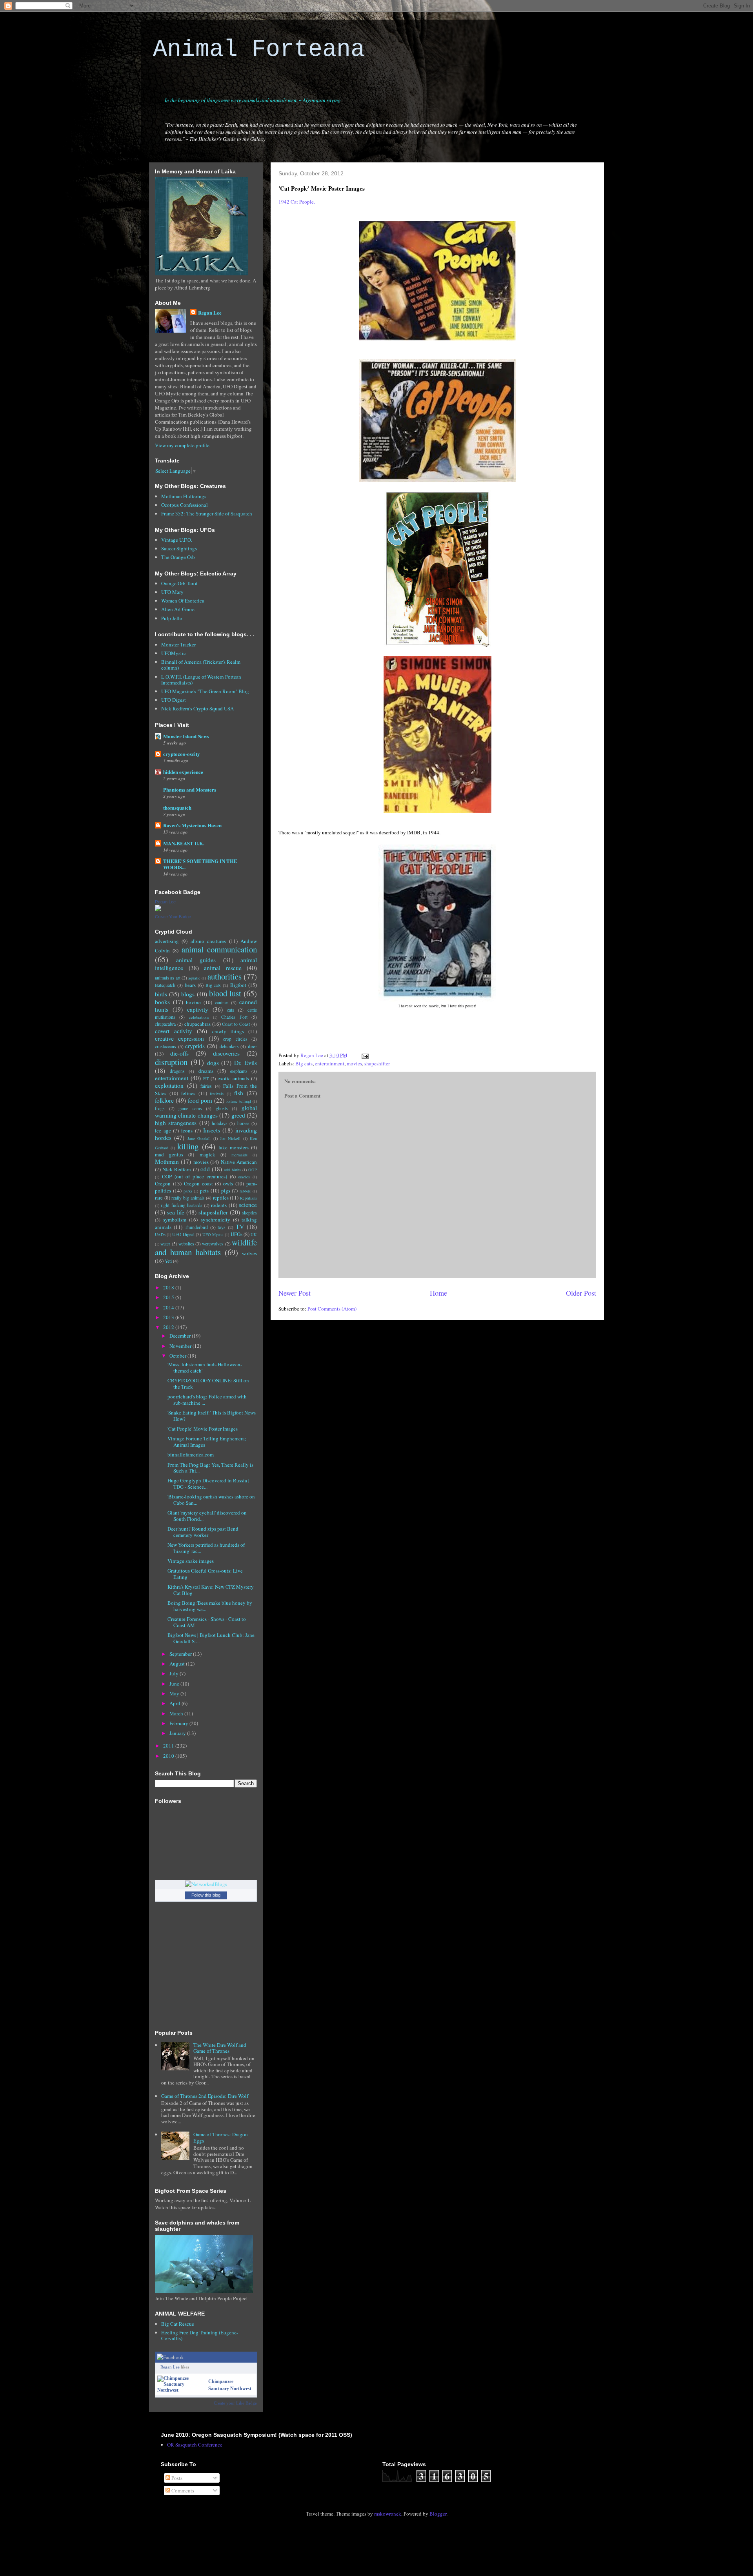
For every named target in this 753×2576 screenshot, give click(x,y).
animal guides (196, 960)
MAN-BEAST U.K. (184, 843)
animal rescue (223, 968)
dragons (177, 1071)
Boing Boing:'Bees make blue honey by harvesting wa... (210, 1606)
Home (438, 1293)
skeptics (249, 1213)
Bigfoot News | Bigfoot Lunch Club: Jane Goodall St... (211, 1638)
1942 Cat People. (297, 202)
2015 (169, 1297)
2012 (169, 1327)
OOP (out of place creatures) (195, 1176)
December (181, 1336)
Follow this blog (206, 1895)
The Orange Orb (178, 557)
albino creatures (208, 941)
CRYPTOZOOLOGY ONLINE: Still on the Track (208, 1384)
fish (239, 1093)
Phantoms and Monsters (190, 789)
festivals (217, 1094)
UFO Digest (174, 700)
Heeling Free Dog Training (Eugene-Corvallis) (200, 2336)
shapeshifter (377, 1063)
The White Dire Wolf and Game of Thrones (220, 2048)
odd (205, 1169)
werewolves (213, 1244)
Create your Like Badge (235, 2403)
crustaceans (166, 1046)
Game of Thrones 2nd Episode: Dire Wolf (205, 2096)
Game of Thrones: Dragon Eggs (221, 2137)
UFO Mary (172, 592)
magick (207, 1154)
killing (188, 1146)
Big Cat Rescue (178, 2324)
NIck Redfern (177, 1169)
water (165, 1244)
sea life (176, 1212)
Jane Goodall (199, 1138)
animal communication (219, 949)
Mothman (167, 1161)
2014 (169, 1307)
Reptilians (248, 1198)
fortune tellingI (239, 1101)
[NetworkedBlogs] (206, 1884)
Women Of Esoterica (183, 601)
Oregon (163, 1183)
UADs (160, 1234)
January (178, 1733)
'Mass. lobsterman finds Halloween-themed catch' (205, 1367)
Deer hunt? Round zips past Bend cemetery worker (203, 1532)
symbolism (175, 1220)
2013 (169, 1317)
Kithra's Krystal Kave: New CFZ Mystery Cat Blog (211, 1590)
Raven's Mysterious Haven (192, 825)
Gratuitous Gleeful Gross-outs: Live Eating (205, 1574)
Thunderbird (196, 1227)
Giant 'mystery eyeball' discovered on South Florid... (207, 1516)
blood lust (225, 993)
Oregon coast (198, 1183)
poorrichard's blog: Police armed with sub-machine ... (207, 1400)
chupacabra (165, 1024)
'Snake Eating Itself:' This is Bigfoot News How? (212, 1416)
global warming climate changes (206, 1111)
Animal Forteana (259, 49)
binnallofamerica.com (191, 1455)
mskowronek (388, 2514)
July (175, 1673)
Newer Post (295, 1293)
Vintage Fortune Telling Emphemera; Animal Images (207, 1442)
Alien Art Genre (178, 609)
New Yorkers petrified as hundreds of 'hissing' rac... (206, 1548)
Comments (182, 2490)
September (181, 1654)
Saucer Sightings (179, 548)
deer (252, 1046)
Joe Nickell (230, 1138)
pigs (226, 1191)
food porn (200, 1100)
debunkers (229, 1046)
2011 (169, 1746)
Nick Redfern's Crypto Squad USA (197, 708)
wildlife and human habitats (206, 1247)
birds (161, 994)
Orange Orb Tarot (179, 583)
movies (354, 1063)
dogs (213, 1063)
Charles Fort (234, 1017)
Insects (212, 1130)
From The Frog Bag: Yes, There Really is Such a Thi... (210, 1468)
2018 (169, 1287)
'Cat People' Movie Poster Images (203, 1429)
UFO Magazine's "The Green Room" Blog (205, 691)
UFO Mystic (213, 1234)
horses (243, 1123)
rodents (219, 1205)
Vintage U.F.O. (177, 540)
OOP (253, 1170)
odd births (232, 1170)
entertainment (330, 1063)
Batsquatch (165, 985)
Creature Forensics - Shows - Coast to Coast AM (207, 1622)
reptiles (221, 1198)
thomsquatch (177, 807)
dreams (206, 1071)
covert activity (174, 1031)
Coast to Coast (236, 1024)
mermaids (239, 1155)
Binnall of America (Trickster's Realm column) (201, 665)
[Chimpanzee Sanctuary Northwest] (181, 2390)
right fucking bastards (182, 1205)
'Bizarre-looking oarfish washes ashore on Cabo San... (211, 1500)
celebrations (199, 1017)
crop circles (235, 1039)
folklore (164, 1100)
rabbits (245, 1191)
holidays (220, 1123)
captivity (198, 1009)
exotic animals (233, 1078)
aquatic (194, 978)
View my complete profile (182, 445)
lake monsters (234, 1147)
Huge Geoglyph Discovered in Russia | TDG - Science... (208, 1484)
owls (228, 1183)
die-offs (179, 1053)
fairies (206, 1086)
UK (254, 1234)
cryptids (195, 1046)
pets (204, 1191)
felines (188, 1093)
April (176, 1703)
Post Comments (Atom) (332, 1309)
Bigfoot (238, 985)
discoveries (226, 1053)
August (178, 1664)
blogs (188, 994)
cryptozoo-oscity (182, 754)
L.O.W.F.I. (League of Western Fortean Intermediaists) (201, 680)
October (178, 1356)
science (248, 1205)
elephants (239, 1071)
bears (190, 985)
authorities (225, 976)
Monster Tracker (178, 644)
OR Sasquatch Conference (195, 2445)
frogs (160, 1108)
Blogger (438, 2514)
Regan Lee (210, 312)
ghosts (222, 1108)
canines (222, 1002)
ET (206, 1079)
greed (238, 1115)
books (162, 1002)
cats (231, 1010)
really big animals (188, 1198)
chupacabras (197, 1024)
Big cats (304, 1063)
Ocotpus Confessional (185, 505)
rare (159, 1198)
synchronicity (216, 1220)
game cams (190, 1108)
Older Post (581, 1293)
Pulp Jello (172, 618)
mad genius (169, 1154)
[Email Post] (364, 1055)
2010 (169, 1756)
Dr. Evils (246, 1063)
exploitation (169, 1085)
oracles (244, 1177)
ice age (163, 1131)
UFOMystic (174, 653)
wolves (249, 1253)
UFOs (236, 1234)
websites (186, 1244)
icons (187, 1131)
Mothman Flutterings (184, 496)
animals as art (168, 978)
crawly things (228, 1031)
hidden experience (183, 772)
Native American (239, 1162)
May (175, 1693)
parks (188, 1191)
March (177, 1713)
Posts (176, 2478)
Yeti (168, 1261)
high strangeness (176, 1123)
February (179, 1723)
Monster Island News (186, 736)
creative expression (179, 1038)
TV (240, 1227)
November (181, 1346)
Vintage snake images (191, 1561)
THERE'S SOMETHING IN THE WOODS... (200, 864)
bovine (193, 1002)
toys (222, 1227)
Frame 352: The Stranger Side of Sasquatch (207, 513)
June (175, 1684)
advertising (167, 941)
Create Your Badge (173, 917)
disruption (171, 1062)
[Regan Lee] (158, 909)
